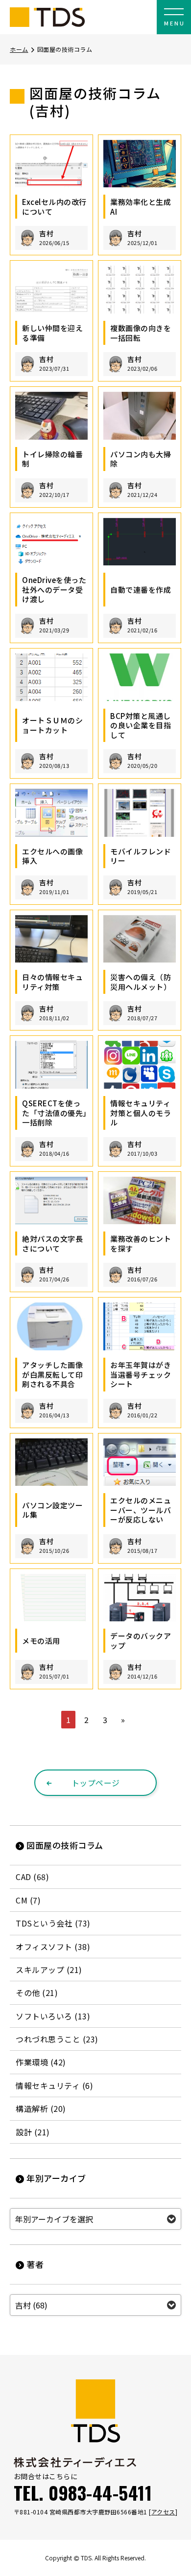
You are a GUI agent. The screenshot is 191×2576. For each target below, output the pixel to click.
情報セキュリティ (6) (54, 2085)
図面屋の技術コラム (65, 1845)
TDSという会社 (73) (53, 1923)
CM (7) (28, 1900)
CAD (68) (32, 1877)
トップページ (96, 1783)
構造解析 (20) (41, 2108)
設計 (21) (33, 2132)
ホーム (19, 49)
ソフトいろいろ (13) (53, 2016)
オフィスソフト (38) (53, 1947)
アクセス (163, 2512)
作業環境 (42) (41, 2062)
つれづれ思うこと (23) (57, 2039)
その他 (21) (37, 1993)
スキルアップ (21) (49, 1970)
